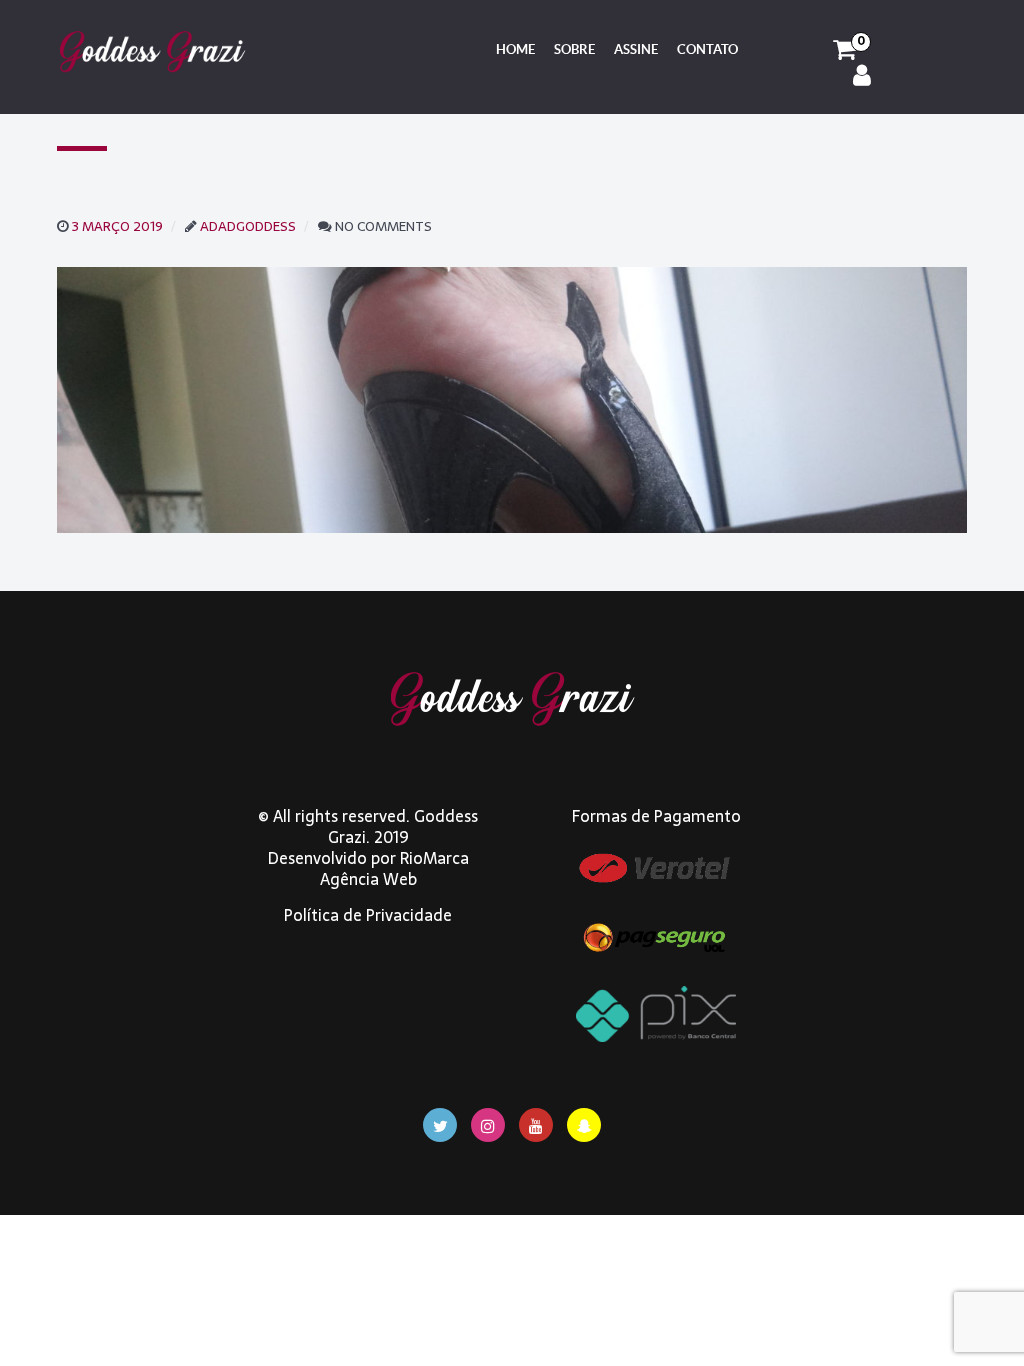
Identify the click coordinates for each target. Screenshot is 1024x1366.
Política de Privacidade (368, 915)
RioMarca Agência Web (394, 868)
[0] (844, 50)
